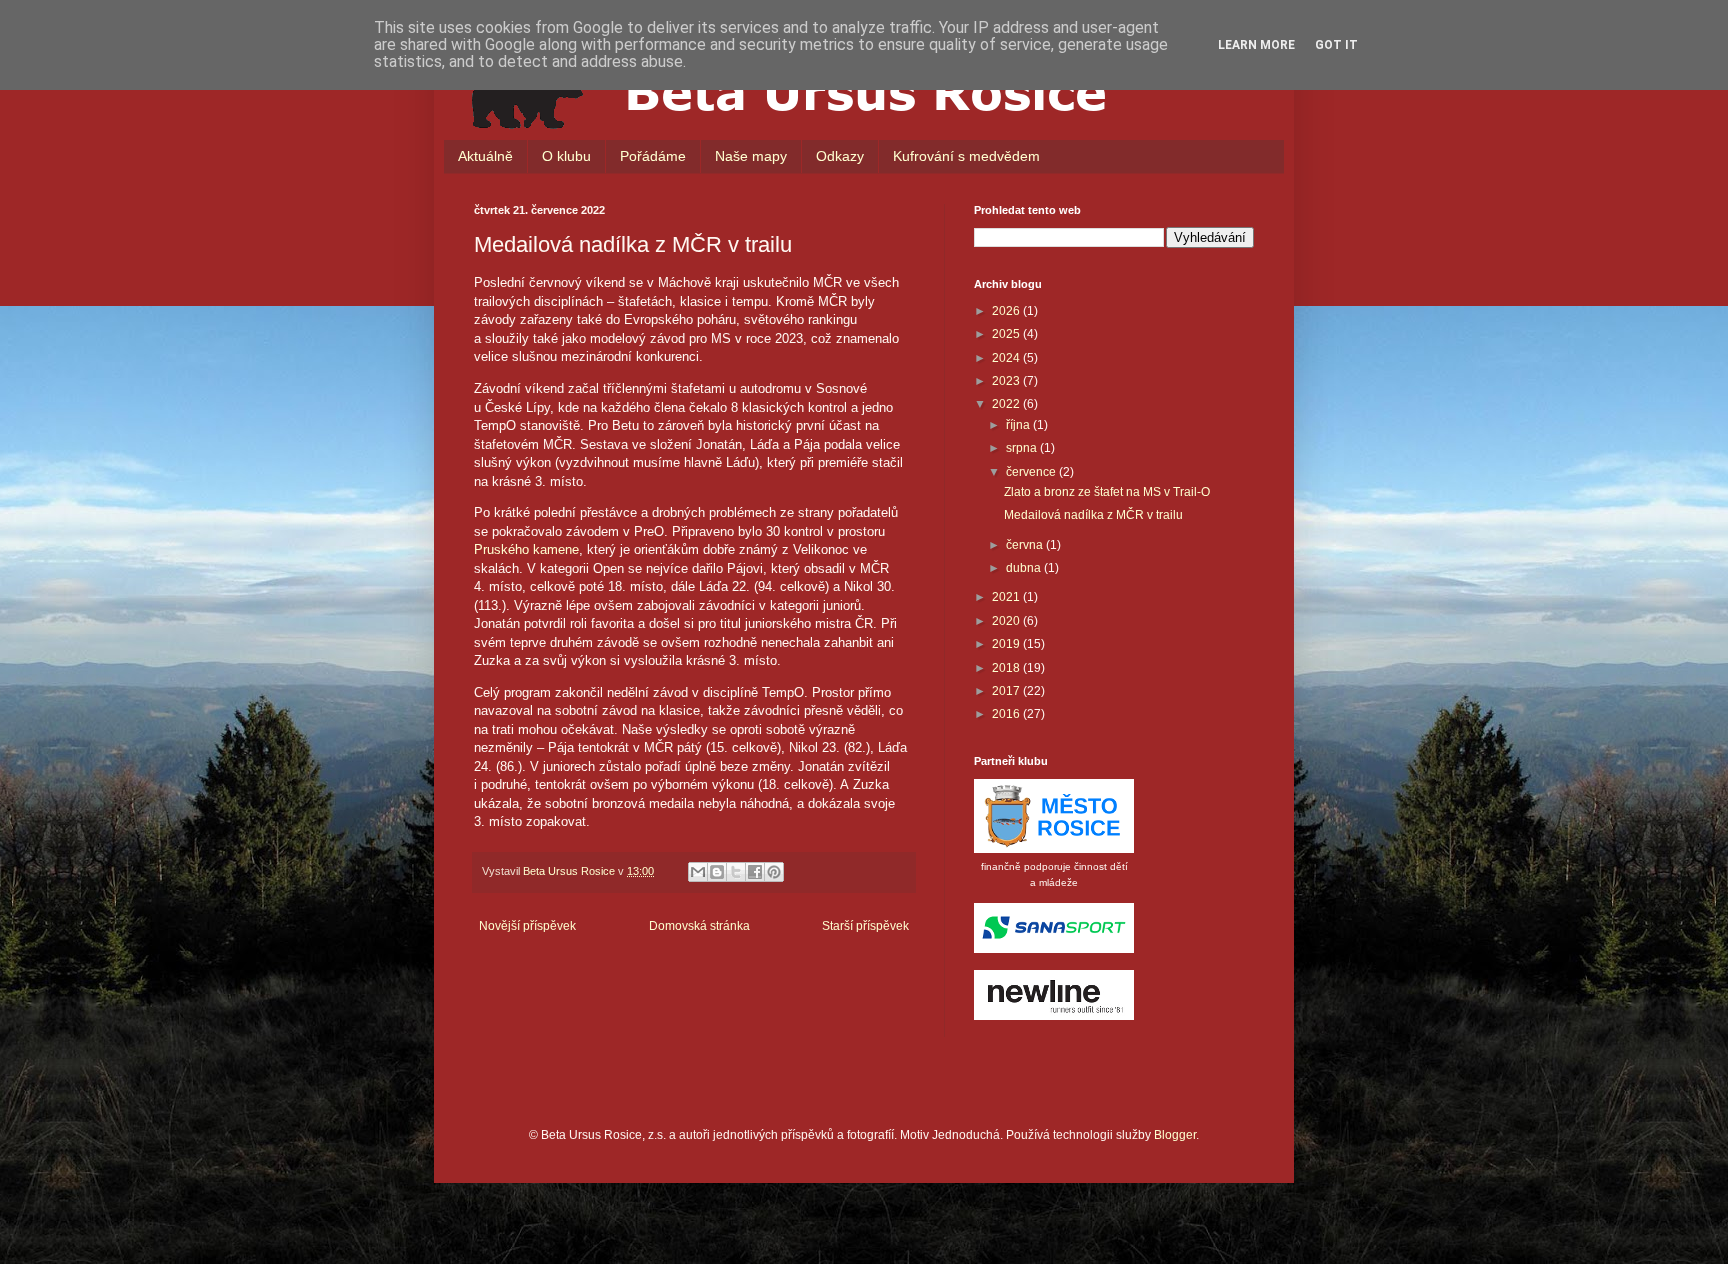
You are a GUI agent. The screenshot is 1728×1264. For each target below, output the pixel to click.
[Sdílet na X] (736, 872)
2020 (1007, 621)
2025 (1007, 334)
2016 (1007, 714)
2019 (1007, 644)
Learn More (1256, 45)
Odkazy (840, 156)
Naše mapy (751, 156)
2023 (1007, 381)
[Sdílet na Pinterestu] (774, 872)
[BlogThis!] (717, 872)
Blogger (1175, 1135)
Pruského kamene (526, 549)
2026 (1007, 311)
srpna (1023, 448)
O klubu (566, 156)
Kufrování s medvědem (966, 156)
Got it (1336, 45)
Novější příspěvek (527, 926)
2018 (1007, 668)
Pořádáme (653, 156)
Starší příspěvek (865, 926)
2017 (1007, 691)
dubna (1025, 568)
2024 (1007, 358)
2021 (1007, 597)
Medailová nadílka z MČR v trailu (1093, 515)
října (1019, 425)
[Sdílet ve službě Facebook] (755, 872)
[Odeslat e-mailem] (698, 872)
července (1032, 472)
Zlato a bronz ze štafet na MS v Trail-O (1107, 492)
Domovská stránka (699, 926)
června (1026, 545)
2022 (1007, 404)
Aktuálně (485, 156)
